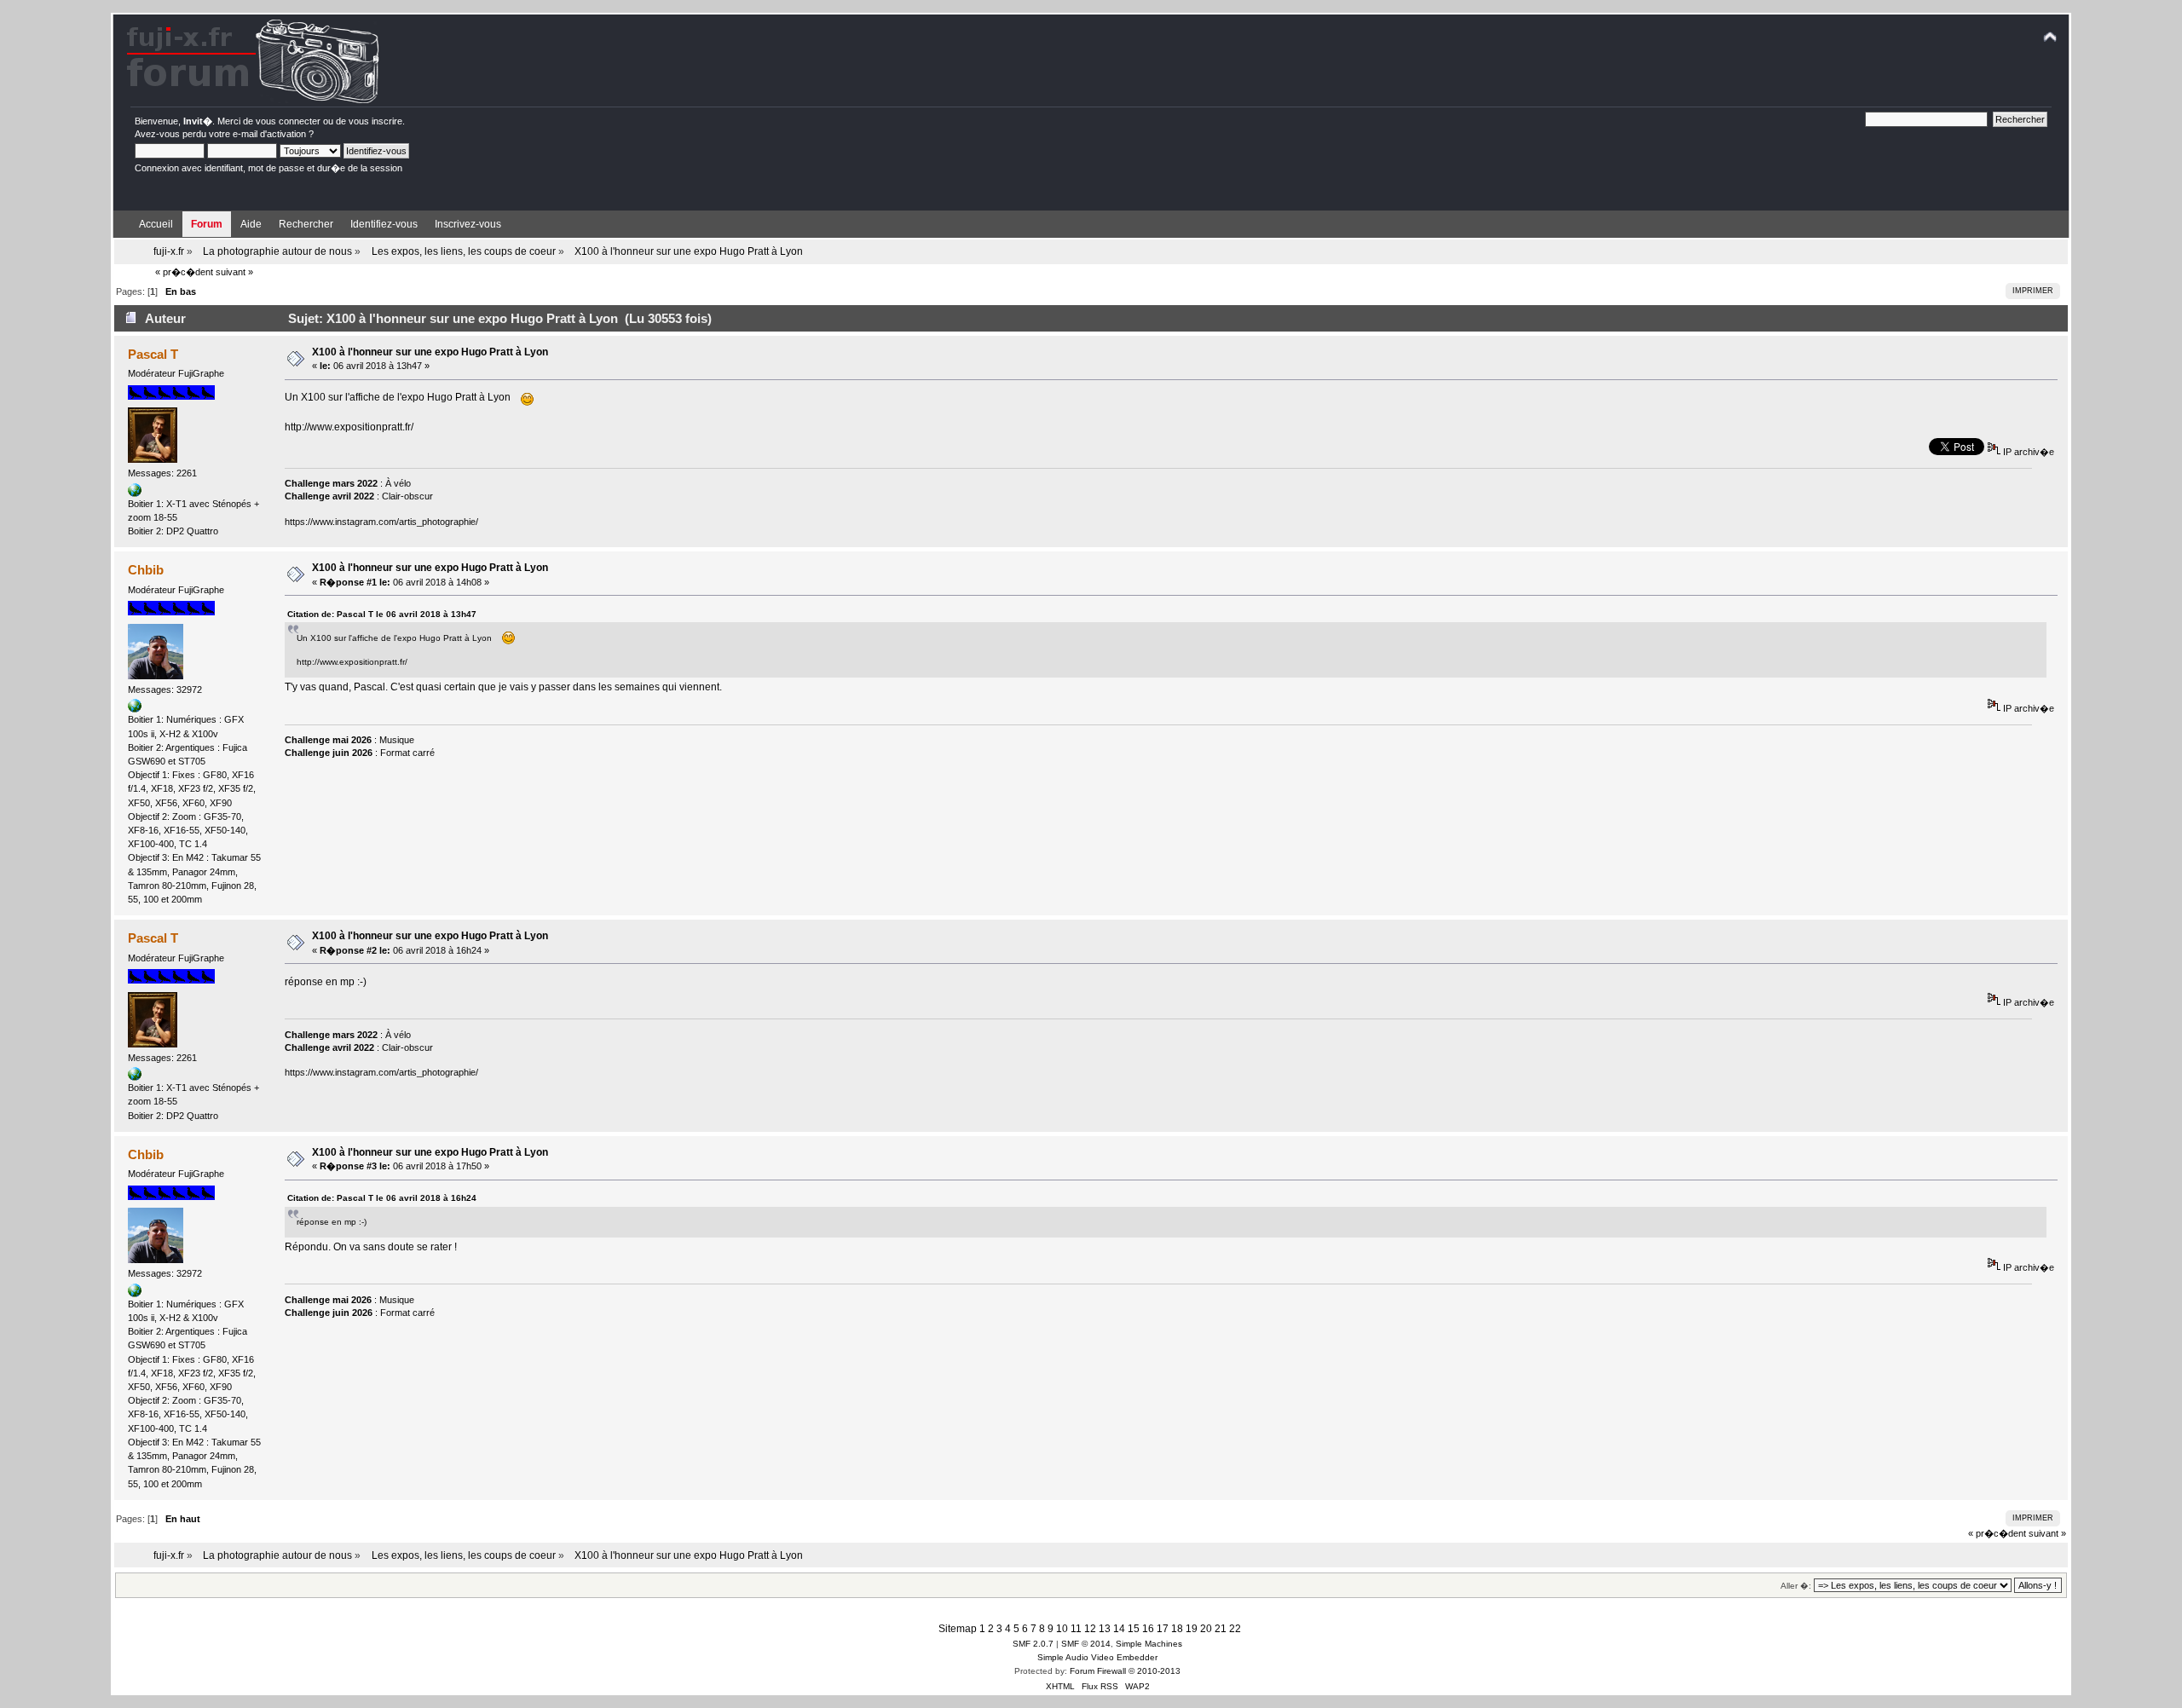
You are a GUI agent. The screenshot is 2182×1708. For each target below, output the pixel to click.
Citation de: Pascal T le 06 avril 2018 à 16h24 (382, 1198)
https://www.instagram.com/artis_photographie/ (381, 522)
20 (1206, 1629)
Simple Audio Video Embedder (1097, 1657)
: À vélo (348, 483)
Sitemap (958, 1629)
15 (1134, 1629)
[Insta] (135, 493)
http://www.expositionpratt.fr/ (349, 427)
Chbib (146, 570)
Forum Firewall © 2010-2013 (1125, 1671)
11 (1076, 1629)
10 (1062, 1629)
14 (1119, 1629)
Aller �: (1796, 1586)
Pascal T (153, 354)
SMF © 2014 (1086, 1644)
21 (1221, 1629)
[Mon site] (135, 709)
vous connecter (288, 121)
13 (1105, 1629)
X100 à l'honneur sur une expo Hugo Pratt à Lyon (430, 352)
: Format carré (360, 753)
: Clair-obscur (359, 496)
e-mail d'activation (269, 134)
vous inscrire (375, 121)
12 (1090, 1629)
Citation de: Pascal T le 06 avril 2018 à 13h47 (382, 614)
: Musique (349, 740)
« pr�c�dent (184, 272)
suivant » (234, 272)
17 (1163, 1629)
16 (1148, 1629)
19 (1192, 1629)
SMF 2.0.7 (1033, 1644)
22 (1235, 1629)
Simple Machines (1149, 1644)
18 (1177, 1629)
